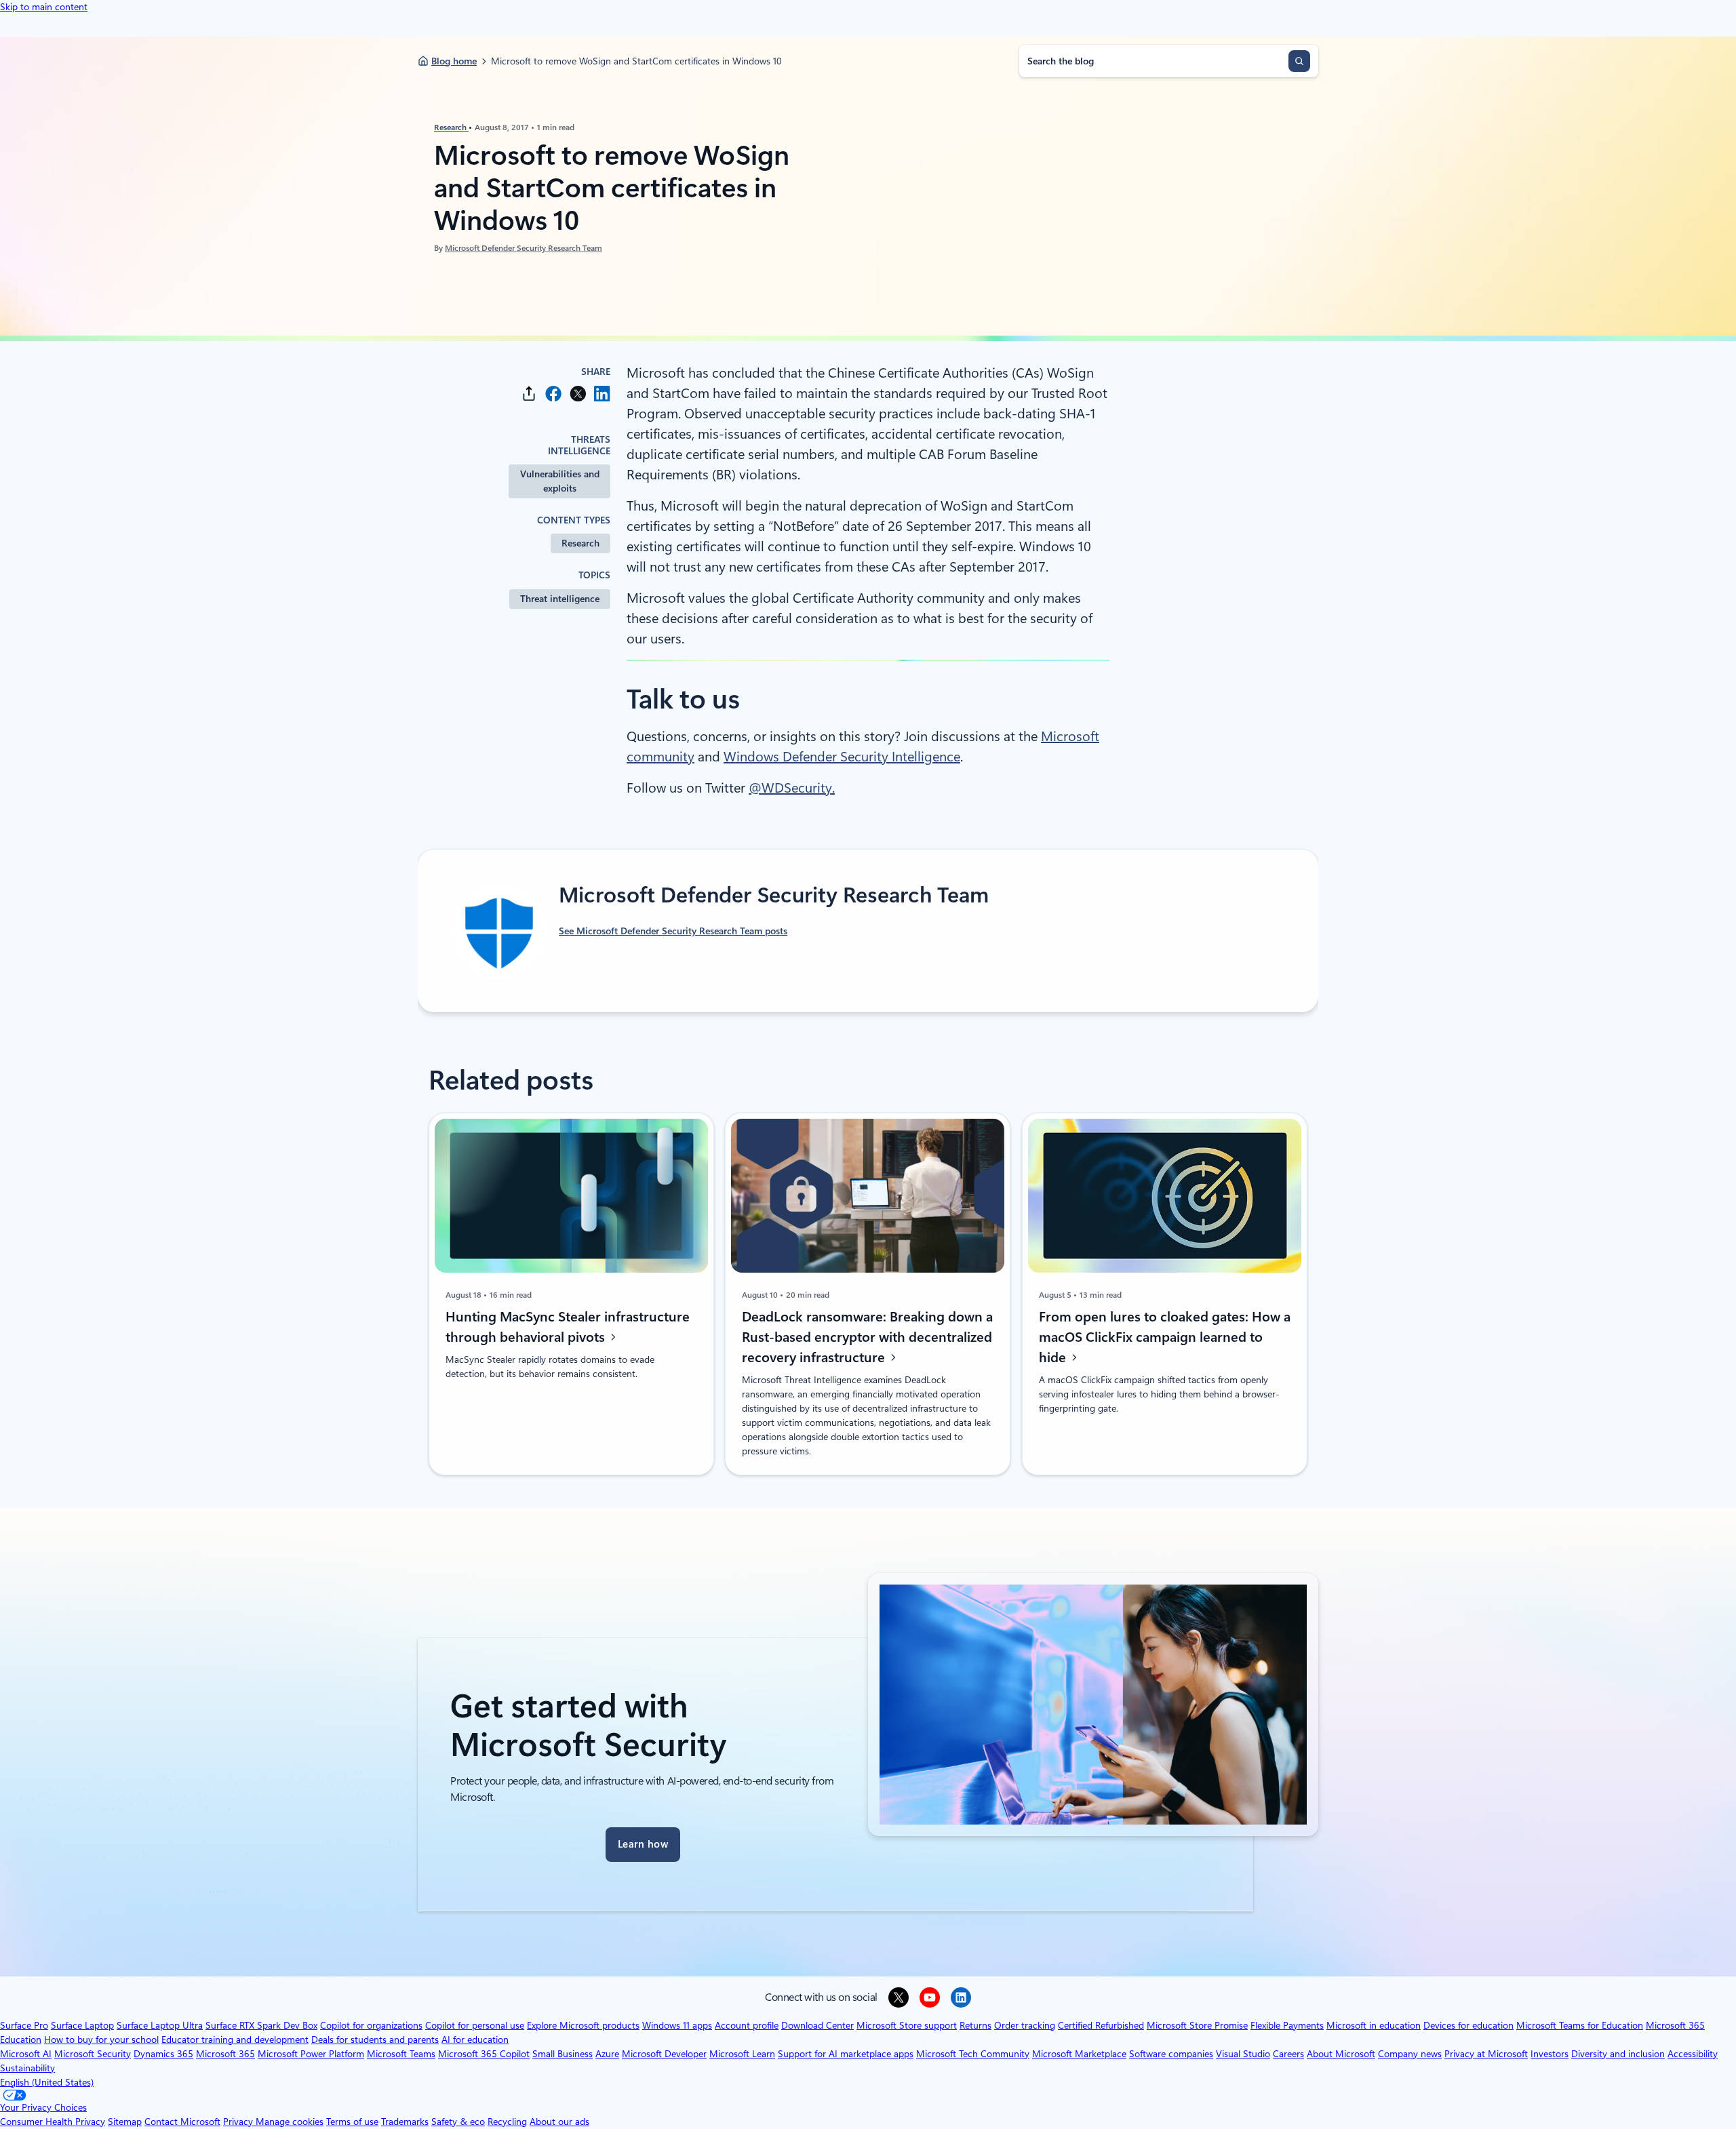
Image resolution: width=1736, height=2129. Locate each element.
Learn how (643, 1844)
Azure (607, 2054)
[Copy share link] (529, 394)
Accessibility (1693, 2054)
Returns (975, 2025)
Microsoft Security (93, 2054)
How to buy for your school (101, 2040)
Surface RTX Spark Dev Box (261, 2025)
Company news (1410, 2054)
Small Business (563, 2054)
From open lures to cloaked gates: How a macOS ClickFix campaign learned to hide (1165, 1337)
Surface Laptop (82, 2025)
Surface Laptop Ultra (160, 2025)
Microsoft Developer (664, 2054)
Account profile (747, 2025)
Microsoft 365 (225, 2054)
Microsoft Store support (907, 2025)
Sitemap (125, 2122)
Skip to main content (44, 7)
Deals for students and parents (375, 2040)
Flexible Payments (1287, 2025)
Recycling (507, 2122)
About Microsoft (1341, 2054)
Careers (1288, 2054)
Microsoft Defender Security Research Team (524, 248)
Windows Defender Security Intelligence (842, 757)
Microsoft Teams (401, 2054)
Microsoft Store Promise (1197, 2025)
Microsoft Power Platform (311, 2054)
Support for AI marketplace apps (846, 2054)
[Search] (1299, 61)
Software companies (1171, 2054)
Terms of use (352, 2122)
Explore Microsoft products (583, 2025)
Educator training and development (235, 2040)
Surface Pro (24, 2025)
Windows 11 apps (677, 2025)
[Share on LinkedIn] (602, 394)
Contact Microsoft (182, 2122)
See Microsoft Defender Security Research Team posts (673, 931)
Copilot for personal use (475, 2025)
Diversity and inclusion (1618, 2054)
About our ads (559, 2122)
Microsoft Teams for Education (1580, 2025)
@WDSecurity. (792, 788)
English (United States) (47, 2082)
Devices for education (1468, 2025)
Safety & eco (458, 2122)
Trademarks (405, 2122)
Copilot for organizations (371, 2025)
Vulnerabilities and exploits (560, 481)
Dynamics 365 (163, 2054)
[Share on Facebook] (553, 394)
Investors (1550, 2054)
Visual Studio (1243, 2054)
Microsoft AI (26, 2054)
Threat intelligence (560, 599)
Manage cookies (290, 2122)
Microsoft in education (1374, 2025)
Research (451, 127)
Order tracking (1025, 2025)
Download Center (817, 2025)
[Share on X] (578, 394)
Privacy (239, 2122)
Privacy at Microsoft (1486, 2054)
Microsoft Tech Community (973, 2054)
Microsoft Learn (742, 2054)
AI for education (475, 2040)
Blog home (454, 61)
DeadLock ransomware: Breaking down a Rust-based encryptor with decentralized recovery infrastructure (867, 1337)
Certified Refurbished (1101, 2025)
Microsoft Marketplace (1079, 2054)
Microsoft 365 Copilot (484, 2054)
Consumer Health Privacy (53, 2122)
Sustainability (27, 2068)
